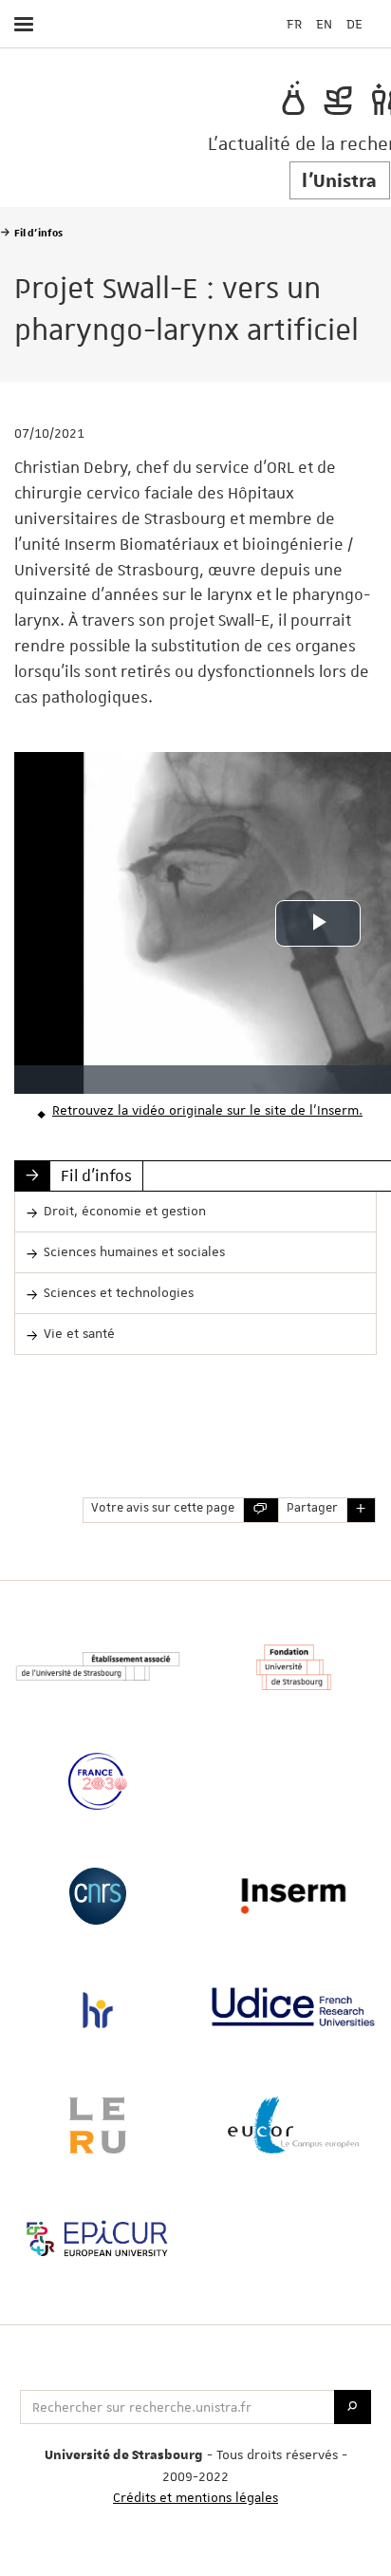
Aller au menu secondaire (338, 74)
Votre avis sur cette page (163, 1508)
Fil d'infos (96, 1175)
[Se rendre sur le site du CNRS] (98, 1896)
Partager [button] (312, 1508)
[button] (361, 1510)
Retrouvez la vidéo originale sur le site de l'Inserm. (207, 1110)
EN (324, 24)
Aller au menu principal (311, 74)
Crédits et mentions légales (195, 2497)
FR (294, 24)
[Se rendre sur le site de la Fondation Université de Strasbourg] (293, 1667)
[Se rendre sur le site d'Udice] (293, 2007)
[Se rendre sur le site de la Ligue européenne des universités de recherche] (98, 2125)
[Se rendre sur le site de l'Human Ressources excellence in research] (98, 2010)
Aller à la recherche (368, 74)
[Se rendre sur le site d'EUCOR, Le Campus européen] (293, 2125)
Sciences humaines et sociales (134, 1251)
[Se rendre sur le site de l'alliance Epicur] (98, 2239)
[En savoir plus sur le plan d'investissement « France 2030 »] (98, 1781)
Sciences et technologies (119, 1292)
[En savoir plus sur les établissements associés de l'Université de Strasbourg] (98, 1667)
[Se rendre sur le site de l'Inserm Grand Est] (293, 1896)
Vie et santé (79, 1333)
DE (354, 24)
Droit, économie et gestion (125, 1211)
